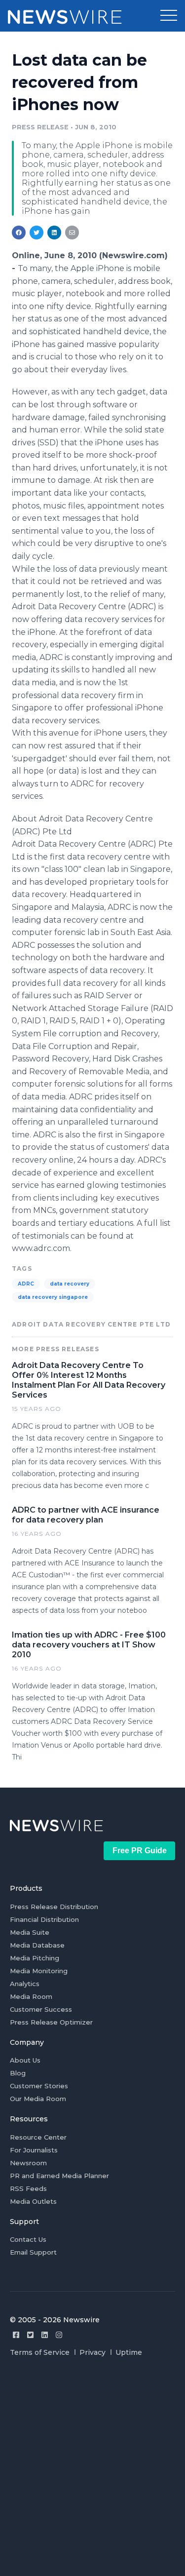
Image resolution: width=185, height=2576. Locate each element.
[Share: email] (72, 233)
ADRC (26, 1284)
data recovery (70, 1284)
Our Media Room (38, 2099)
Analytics (25, 1984)
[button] (169, 16)
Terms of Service (40, 2352)
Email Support (33, 2252)
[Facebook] (16, 2335)
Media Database (37, 1945)
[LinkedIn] (45, 2335)
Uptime (129, 2352)
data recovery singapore (53, 1297)
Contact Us (28, 2239)
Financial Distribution (44, 1919)
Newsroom (28, 2163)
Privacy (92, 2352)
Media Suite (30, 1932)
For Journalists (34, 2150)
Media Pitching (35, 1958)
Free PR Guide (140, 1851)
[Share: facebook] (19, 233)
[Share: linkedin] (55, 233)
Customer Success (41, 2009)
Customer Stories (39, 2086)
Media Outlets (33, 2201)
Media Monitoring (39, 1971)
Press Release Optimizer (51, 2022)
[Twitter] (30, 2335)
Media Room (31, 1996)
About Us (25, 2060)
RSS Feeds (28, 2188)
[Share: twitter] (37, 233)
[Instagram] (59, 2335)
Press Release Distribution (54, 1907)
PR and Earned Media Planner (59, 2176)
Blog (18, 2073)
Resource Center (38, 2137)
